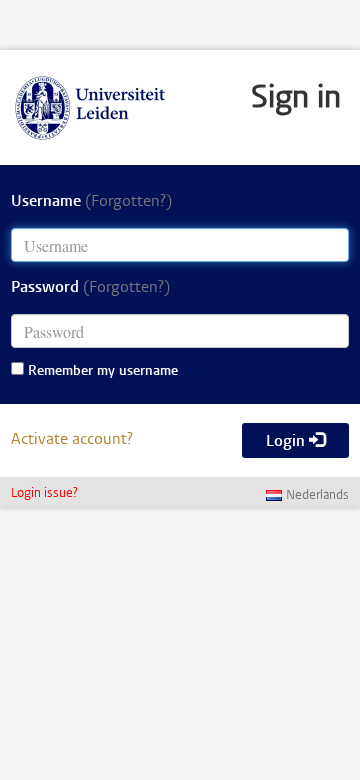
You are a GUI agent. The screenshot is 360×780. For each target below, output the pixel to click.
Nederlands (317, 496)
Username (91, 202)
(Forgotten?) (128, 202)
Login (287, 442)
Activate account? (72, 440)
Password (90, 288)
